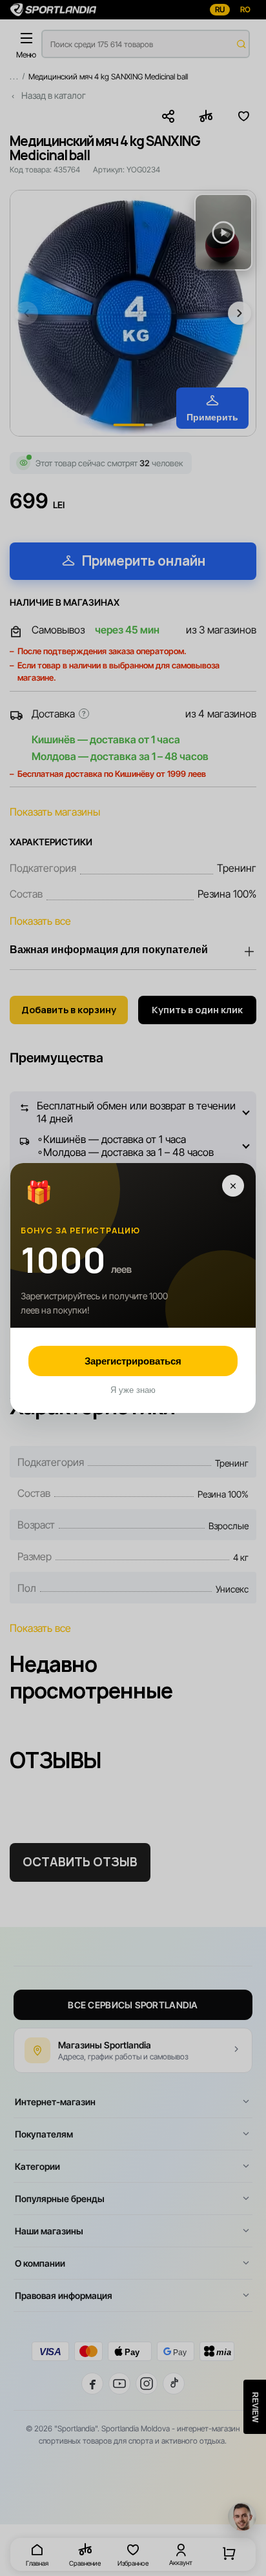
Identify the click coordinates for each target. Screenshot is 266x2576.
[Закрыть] (233, 1186)
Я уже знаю (133, 1390)
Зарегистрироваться (133, 1361)
